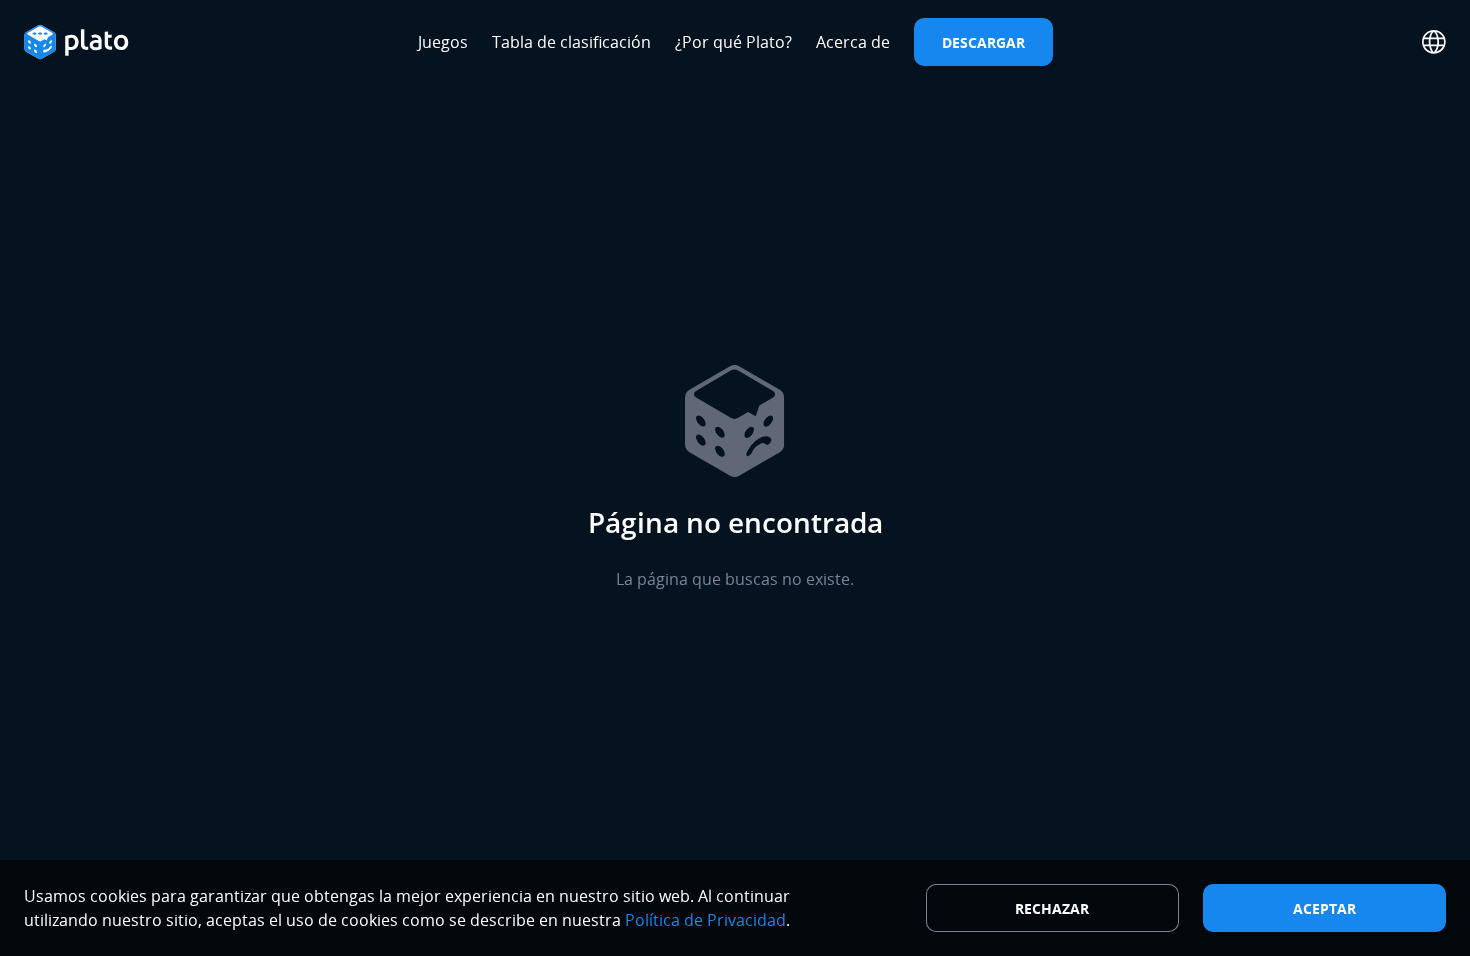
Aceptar (1324, 908)
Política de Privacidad (705, 920)
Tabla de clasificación (571, 42)
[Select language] (1434, 42)
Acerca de (853, 42)
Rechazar (1052, 908)
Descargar (983, 42)
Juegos (443, 42)
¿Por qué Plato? (733, 42)
